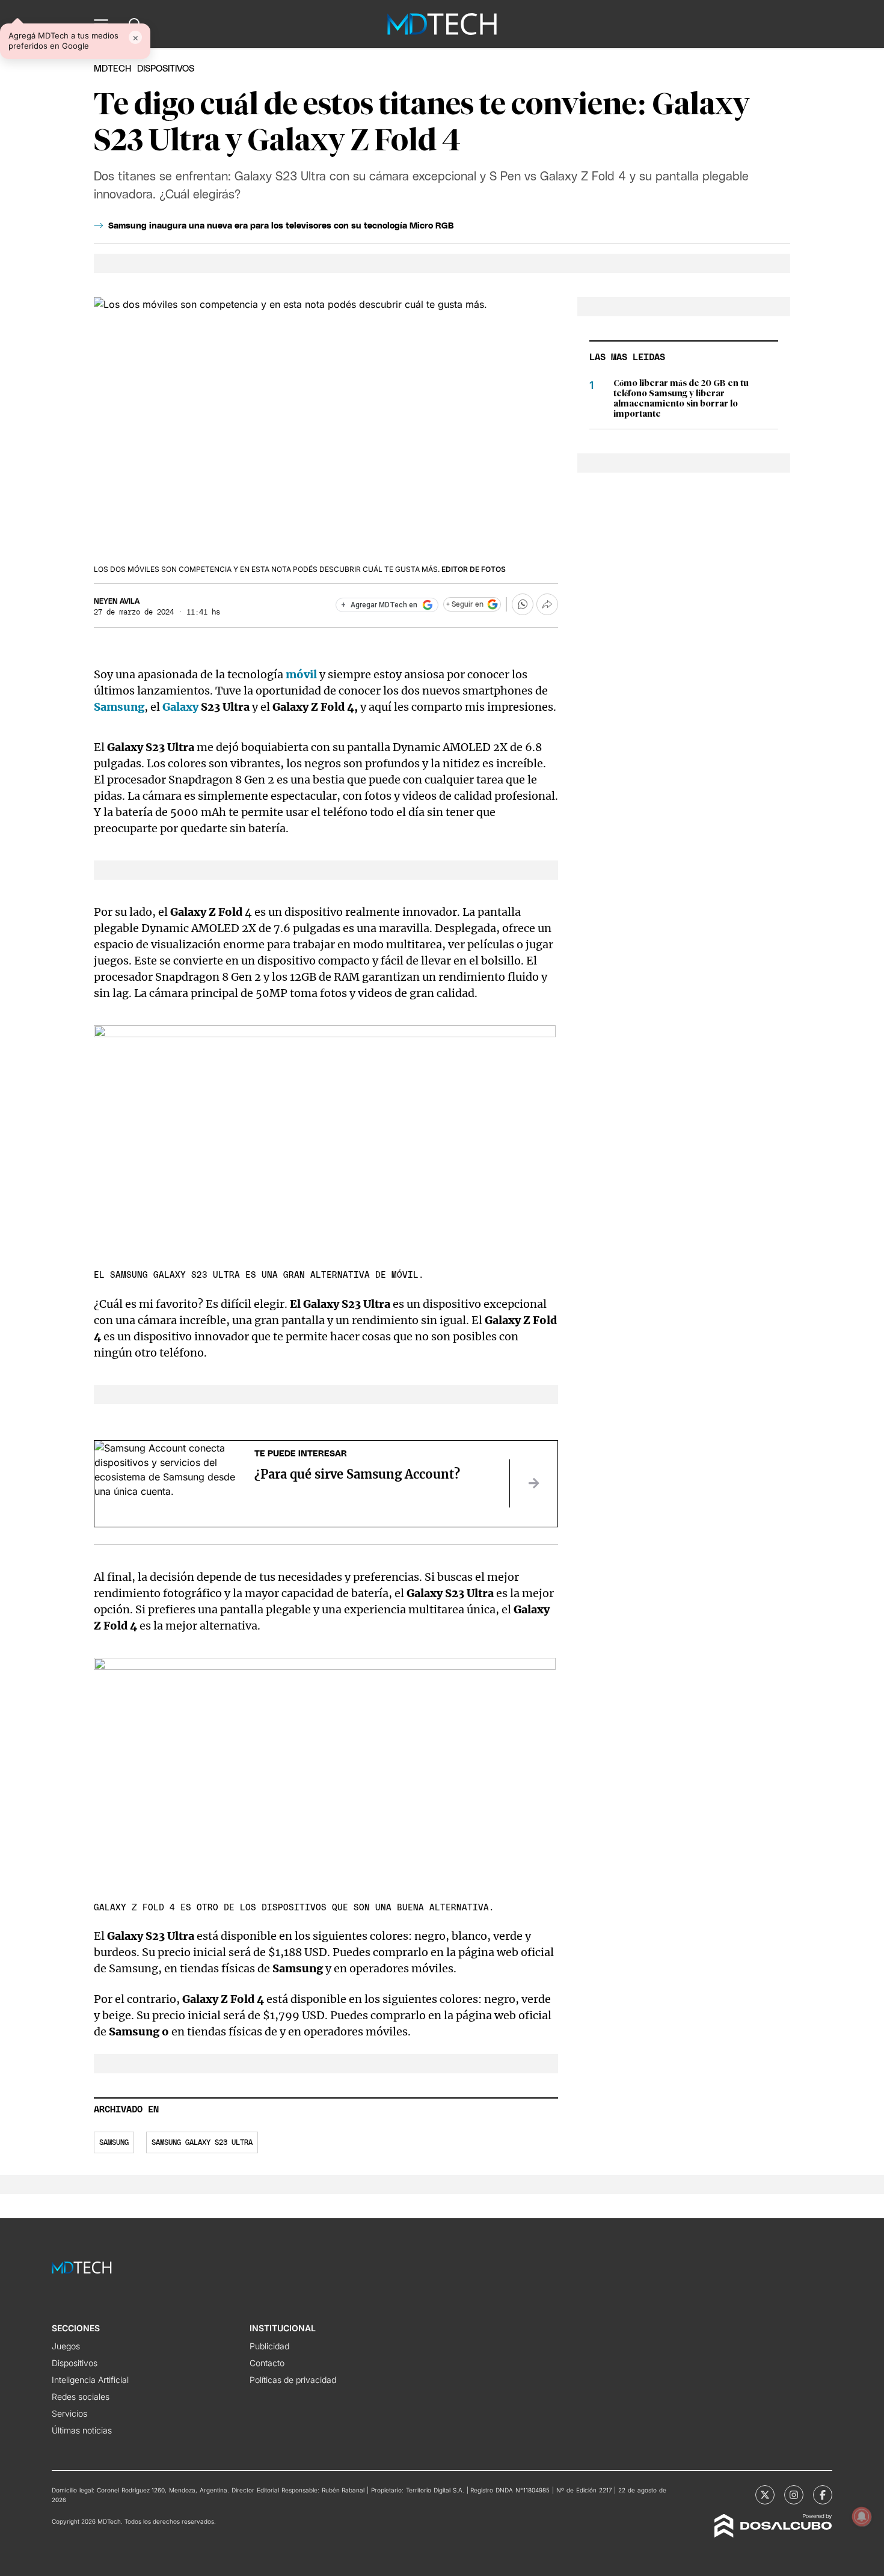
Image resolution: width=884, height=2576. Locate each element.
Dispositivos (166, 69)
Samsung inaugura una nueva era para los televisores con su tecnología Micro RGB (281, 226)
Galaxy (182, 707)
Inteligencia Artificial (90, 2380)
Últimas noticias (82, 2430)
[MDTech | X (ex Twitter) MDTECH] (765, 2495)
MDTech (112, 69)
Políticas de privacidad (293, 2380)
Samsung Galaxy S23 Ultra (202, 2142)
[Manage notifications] (862, 2516)
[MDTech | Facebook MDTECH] (823, 2495)
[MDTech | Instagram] (794, 2495)
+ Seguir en (465, 604)
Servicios (69, 2413)
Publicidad (269, 2346)
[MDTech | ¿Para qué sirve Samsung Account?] (533, 1483)
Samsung (114, 2142)
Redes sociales (81, 2397)
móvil (302, 674)
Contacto (267, 2363)
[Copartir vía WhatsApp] (523, 604)
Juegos (66, 2346)
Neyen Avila (117, 601)
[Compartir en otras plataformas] (547, 604)
